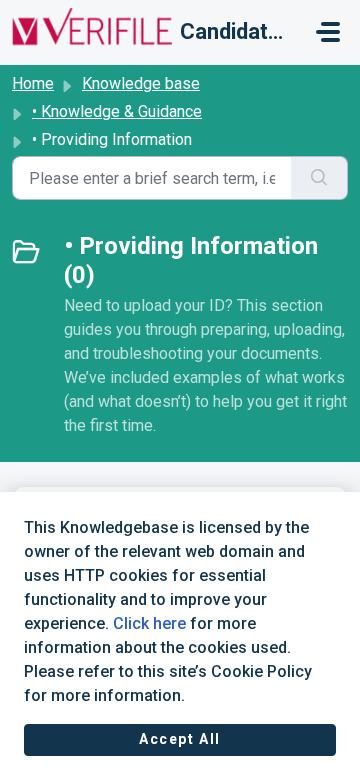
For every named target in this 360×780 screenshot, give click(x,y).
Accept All (180, 739)
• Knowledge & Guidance (117, 111)
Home (33, 83)
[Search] (319, 178)
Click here (149, 623)
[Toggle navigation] (328, 32)
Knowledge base (141, 83)
